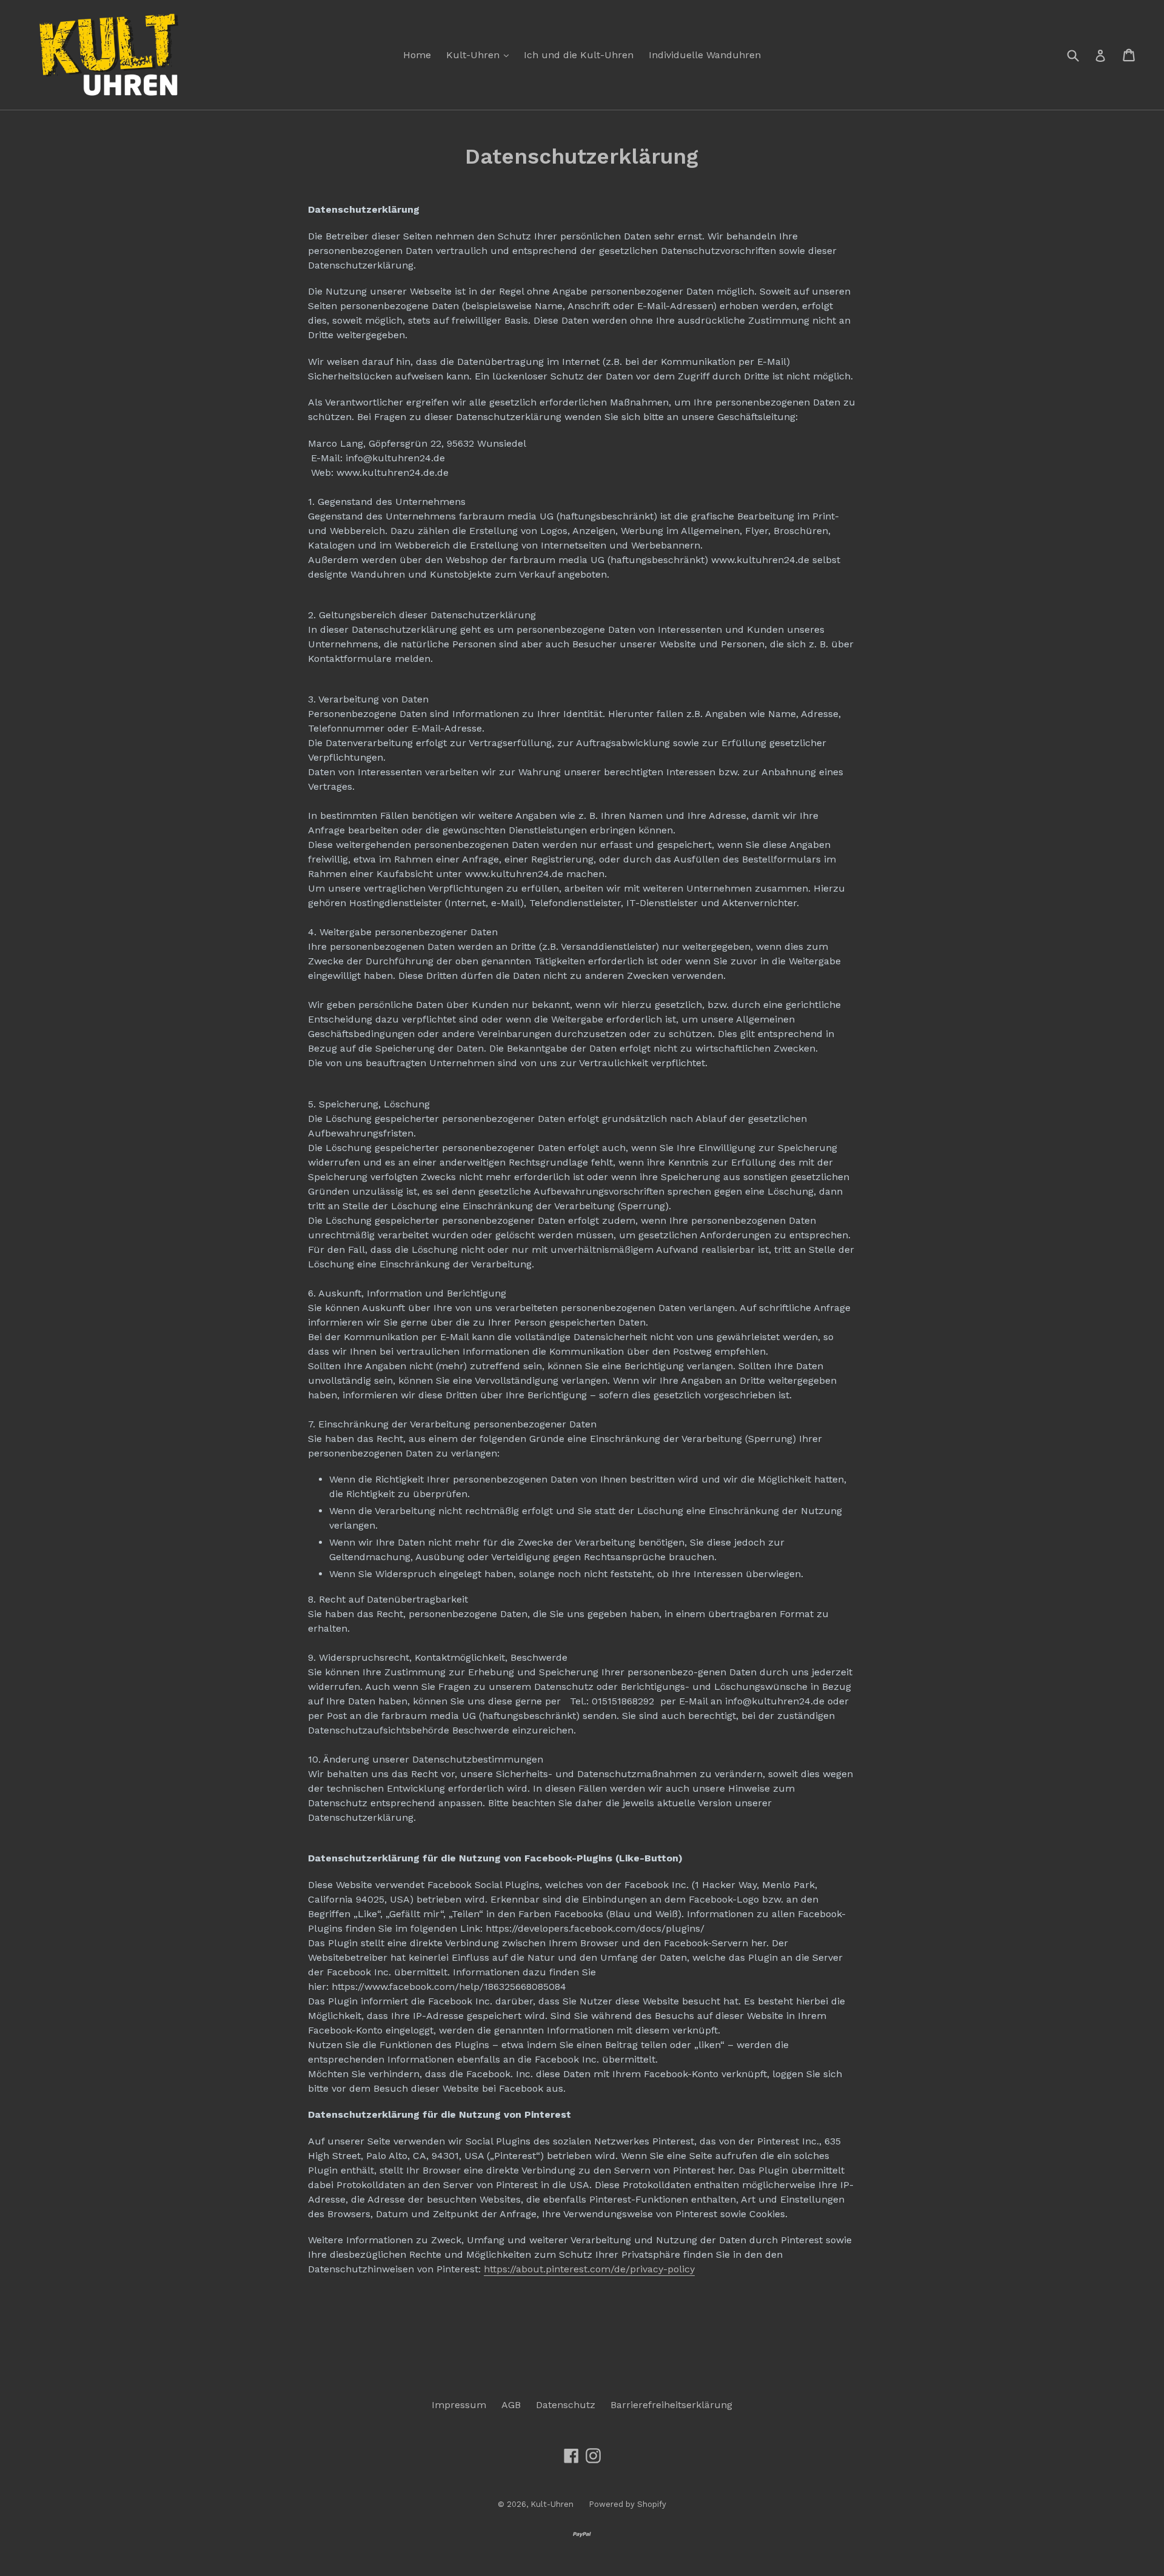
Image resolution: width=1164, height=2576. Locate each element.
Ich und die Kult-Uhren (579, 55)
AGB (511, 2405)
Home (417, 55)
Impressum (459, 2405)
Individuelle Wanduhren (705, 55)
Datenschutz (566, 2405)
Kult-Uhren (480, 55)
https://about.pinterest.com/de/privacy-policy (589, 2269)
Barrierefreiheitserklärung (671, 2405)
